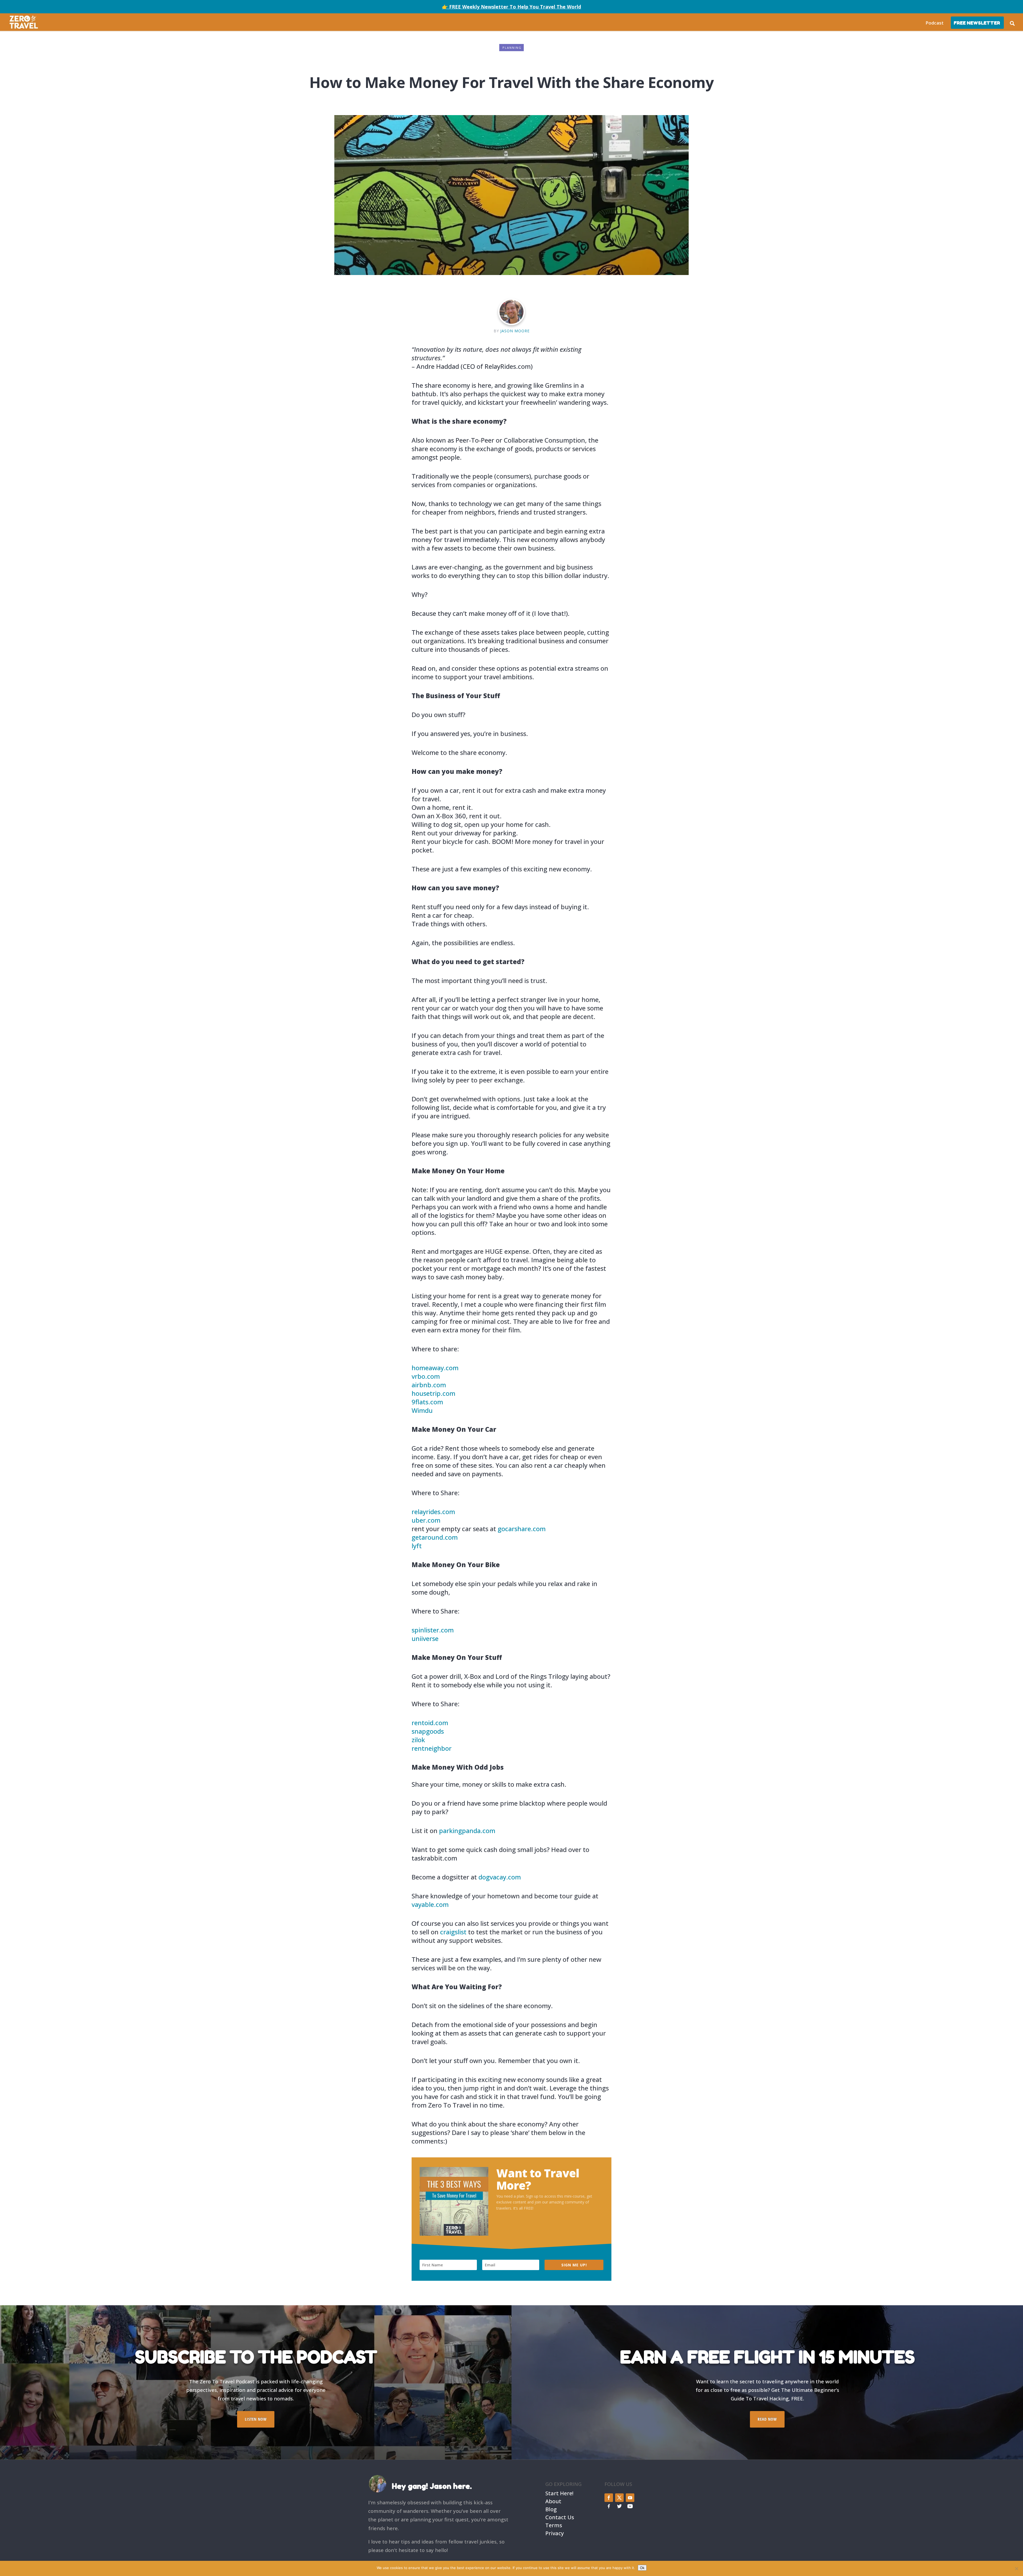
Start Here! (559, 2493)
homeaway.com (435, 1368)
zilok (418, 1740)
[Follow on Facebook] (609, 2498)
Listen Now (256, 2419)
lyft (417, 1546)
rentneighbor (432, 1748)
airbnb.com (429, 1385)
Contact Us (560, 2517)
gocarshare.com (522, 1529)
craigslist (453, 1932)
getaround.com (435, 1537)
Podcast (935, 23)
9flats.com (427, 1402)
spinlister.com (433, 1630)
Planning (512, 48)
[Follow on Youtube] (630, 2498)
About (553, 2501)
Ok (642, 2568)
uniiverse (425, 1638)
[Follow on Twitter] (619, 2498)
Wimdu (422, 1410)
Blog (551, 2509)
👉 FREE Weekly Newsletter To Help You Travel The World (511, 7)
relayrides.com (433, 1512)
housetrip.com (433, 1393)
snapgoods (428, 1731)
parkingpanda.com (467, 1831)
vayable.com (430, 1904)
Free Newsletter (977, 23)
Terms (554, 2525)
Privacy (555, 2533)
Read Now (767, 2419)
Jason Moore (515, 331)
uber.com (426, 1520)
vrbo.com (426, 1376)
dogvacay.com (500, 1877)
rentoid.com (430, 1723)
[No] (1016, 2569)
